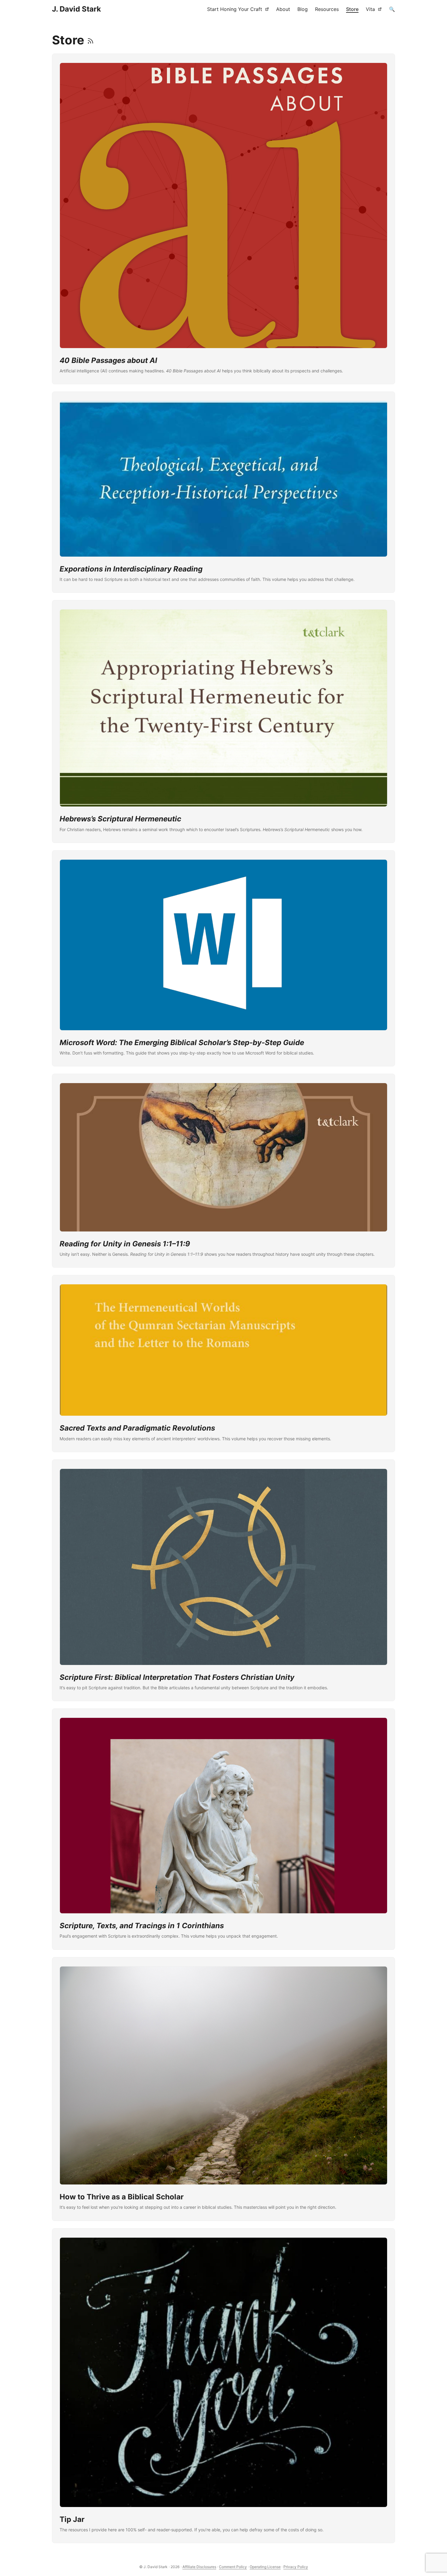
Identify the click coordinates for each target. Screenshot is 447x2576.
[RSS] (90, 40)
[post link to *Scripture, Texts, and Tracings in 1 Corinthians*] (223, 1829)
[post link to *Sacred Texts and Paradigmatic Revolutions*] (223, 1363)
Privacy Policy (296, 2567)
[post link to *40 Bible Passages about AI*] (223, 219)
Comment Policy (233, 2567)
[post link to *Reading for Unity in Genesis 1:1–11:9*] (223, 1171)
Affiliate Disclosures (199, 2567)
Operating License (265, 2567)
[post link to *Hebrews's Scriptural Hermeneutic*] (223, 722)
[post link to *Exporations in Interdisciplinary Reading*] (223, 492)
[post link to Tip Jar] (223, 2386)
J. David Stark (76, 9)
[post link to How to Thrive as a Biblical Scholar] (223, 2089)
